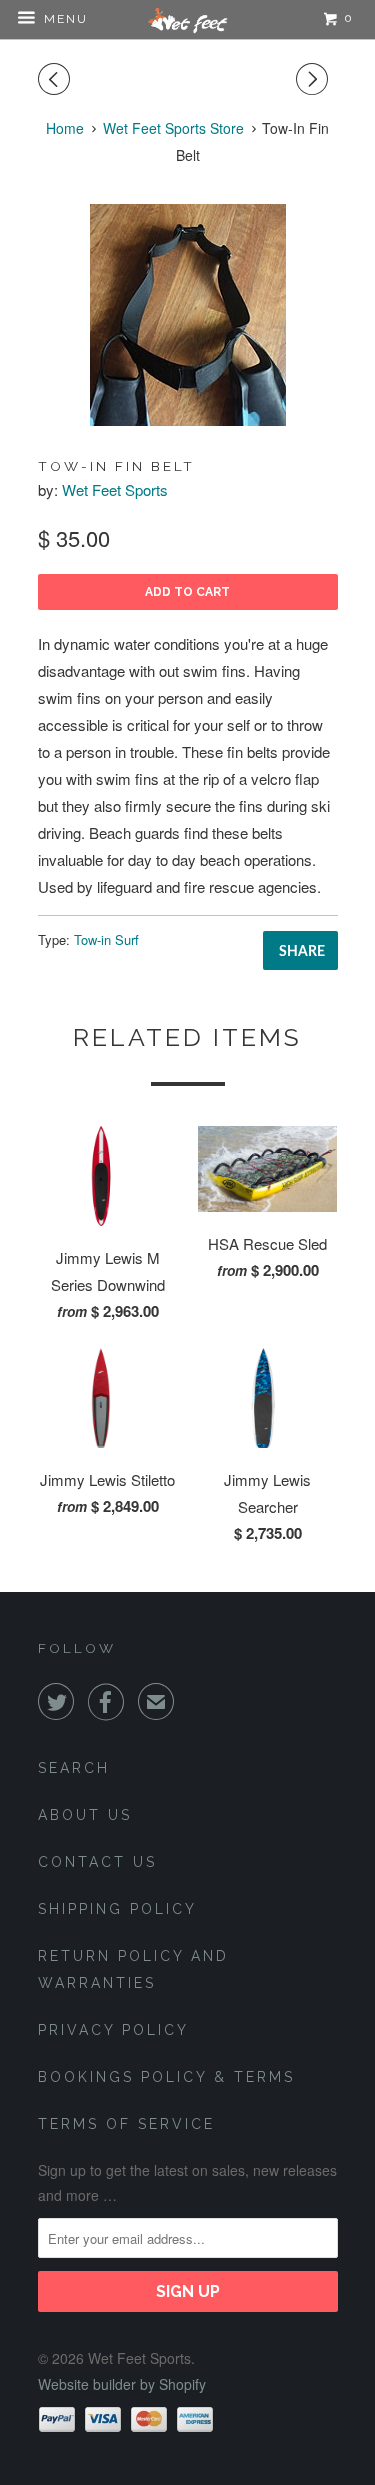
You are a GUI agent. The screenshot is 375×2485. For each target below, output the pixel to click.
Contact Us (97, 1862)
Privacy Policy (113, 2030)
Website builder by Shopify (122, 2384)
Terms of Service (126, 2124)
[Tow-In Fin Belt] (188, 315)
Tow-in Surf (106, 939)
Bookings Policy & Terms (166, 2077)
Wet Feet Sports (115, 489)
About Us (85, 1815)
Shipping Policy (117, 1909)
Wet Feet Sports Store (173, 128)
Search (74, 1768)
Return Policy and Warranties (133, 1969)
